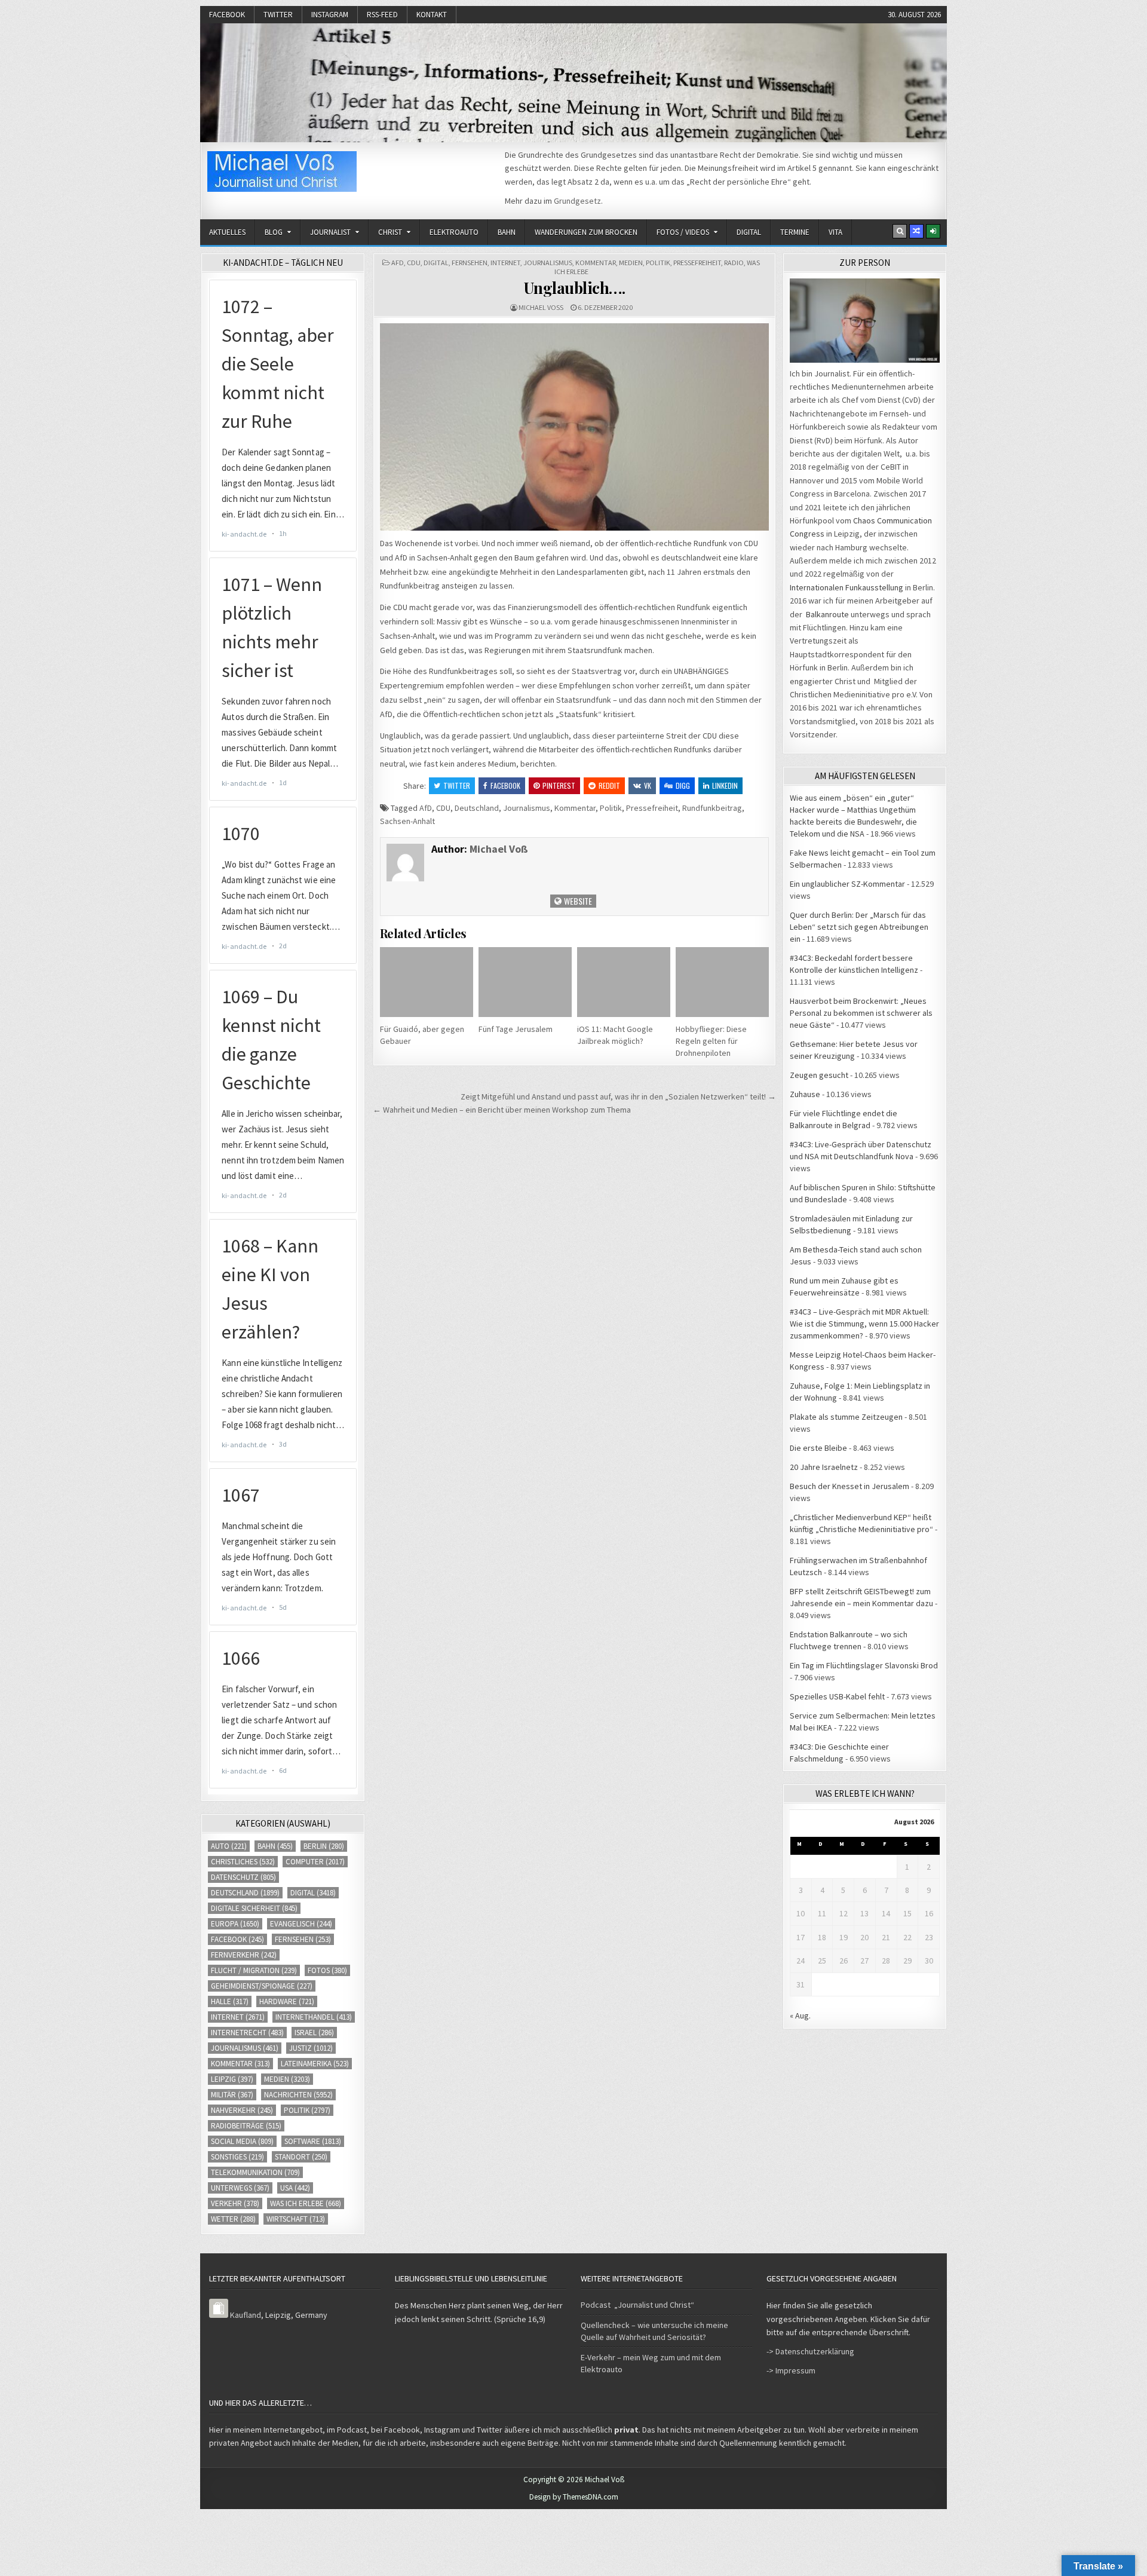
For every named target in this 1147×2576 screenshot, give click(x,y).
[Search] (900, 231)
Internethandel (314, 2017)
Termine (795, 232)
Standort (301, 2157)
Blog (274, 232)
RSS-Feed (382, 15)
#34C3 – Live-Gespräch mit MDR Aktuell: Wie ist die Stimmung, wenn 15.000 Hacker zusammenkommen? (864, 1324)
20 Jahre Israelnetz (824, 1467)
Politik (658, 263)
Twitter (278, 15)
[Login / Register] (933, 231)
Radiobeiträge (246, 2126)
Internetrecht (247, 2033)
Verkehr (235, 2203)
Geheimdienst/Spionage (262, 1986)
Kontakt (432, 15)
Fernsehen (470, 263)
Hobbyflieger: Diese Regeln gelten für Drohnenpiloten (711, 1041)
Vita (835, 232)
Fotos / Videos (683, 232)
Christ (390, 232)
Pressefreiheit (697, 263)
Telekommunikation (255, 2172)
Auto (229, 1846)
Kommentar (596, 263)
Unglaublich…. (575, 288)
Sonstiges (237, 2157)
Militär (232, 2095)
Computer (315, 1862)
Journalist (330, 232)
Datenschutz (243, 1877)
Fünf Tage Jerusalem (516, 1029)
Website (577, 901)
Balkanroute (827, 614)
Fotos (327, 1970)
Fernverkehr (244, 1955)
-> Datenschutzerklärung (810, 2351)
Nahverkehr (242, 2110)
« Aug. (800, 2016)
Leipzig (232, 2079)
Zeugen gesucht (819, 1075)
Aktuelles (227, 232)
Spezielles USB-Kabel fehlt (837, 1696)
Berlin (324, 1846)
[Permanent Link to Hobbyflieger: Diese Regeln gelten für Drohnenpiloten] (722, 982)
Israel (314, 2033)
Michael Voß (541, 307)
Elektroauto (454, 232)
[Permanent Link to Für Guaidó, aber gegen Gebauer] (427, 982)
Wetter (233, 2219)
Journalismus (548, 263)
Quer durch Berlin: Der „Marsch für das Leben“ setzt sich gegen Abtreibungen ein (859, 927)
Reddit (609, 785)
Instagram (330, 15)
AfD (398, 263)
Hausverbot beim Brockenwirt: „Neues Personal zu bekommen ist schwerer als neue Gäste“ (861, 1013)
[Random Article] (916, 231)
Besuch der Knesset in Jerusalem (849, 1486)
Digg (683, 785)
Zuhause (805, 1094)
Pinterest (559, 785)
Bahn (507, 232)
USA (295, 2188)
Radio (734, 263)
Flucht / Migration (254, 1970)
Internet (505, 263)
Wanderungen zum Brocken (586, 232)
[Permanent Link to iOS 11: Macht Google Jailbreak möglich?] (624, 982)
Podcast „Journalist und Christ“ (637, 2305)
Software (313, 2141)
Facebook (227, 15)
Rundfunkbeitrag (712, 808)
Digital (749, 232)
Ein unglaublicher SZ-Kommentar (847, 884)
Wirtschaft (296, 2219)
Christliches (243, 1862)
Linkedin (725, 785)
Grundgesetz (577, 201)
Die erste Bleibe (818, 1448)
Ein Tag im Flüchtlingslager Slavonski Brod (864, 1665)
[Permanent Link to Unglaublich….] (574, 427)
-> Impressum (791, 2370)
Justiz (311, 2048)
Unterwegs (240, 2188)
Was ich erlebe (306, 2203)
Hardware (287, 2001)
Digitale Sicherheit (254, 1908)
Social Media (242, 2141)
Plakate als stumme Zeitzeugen (846, 1417)
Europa (235, 1924)
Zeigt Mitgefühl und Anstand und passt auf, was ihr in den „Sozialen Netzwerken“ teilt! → (618, 1096)
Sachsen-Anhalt (407, 821)
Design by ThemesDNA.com (574, 2497)
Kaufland (246, 2315)
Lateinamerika (315, 2064)
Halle (230, 2001)
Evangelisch (301, 1924)
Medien (631, 263)
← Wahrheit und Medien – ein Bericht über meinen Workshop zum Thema (502, 1110)
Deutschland (477, 808)
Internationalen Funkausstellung (847, 587)
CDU (414, 263)
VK (648, 785)
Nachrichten (298, 2095)
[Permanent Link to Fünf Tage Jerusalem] (525, 982)
